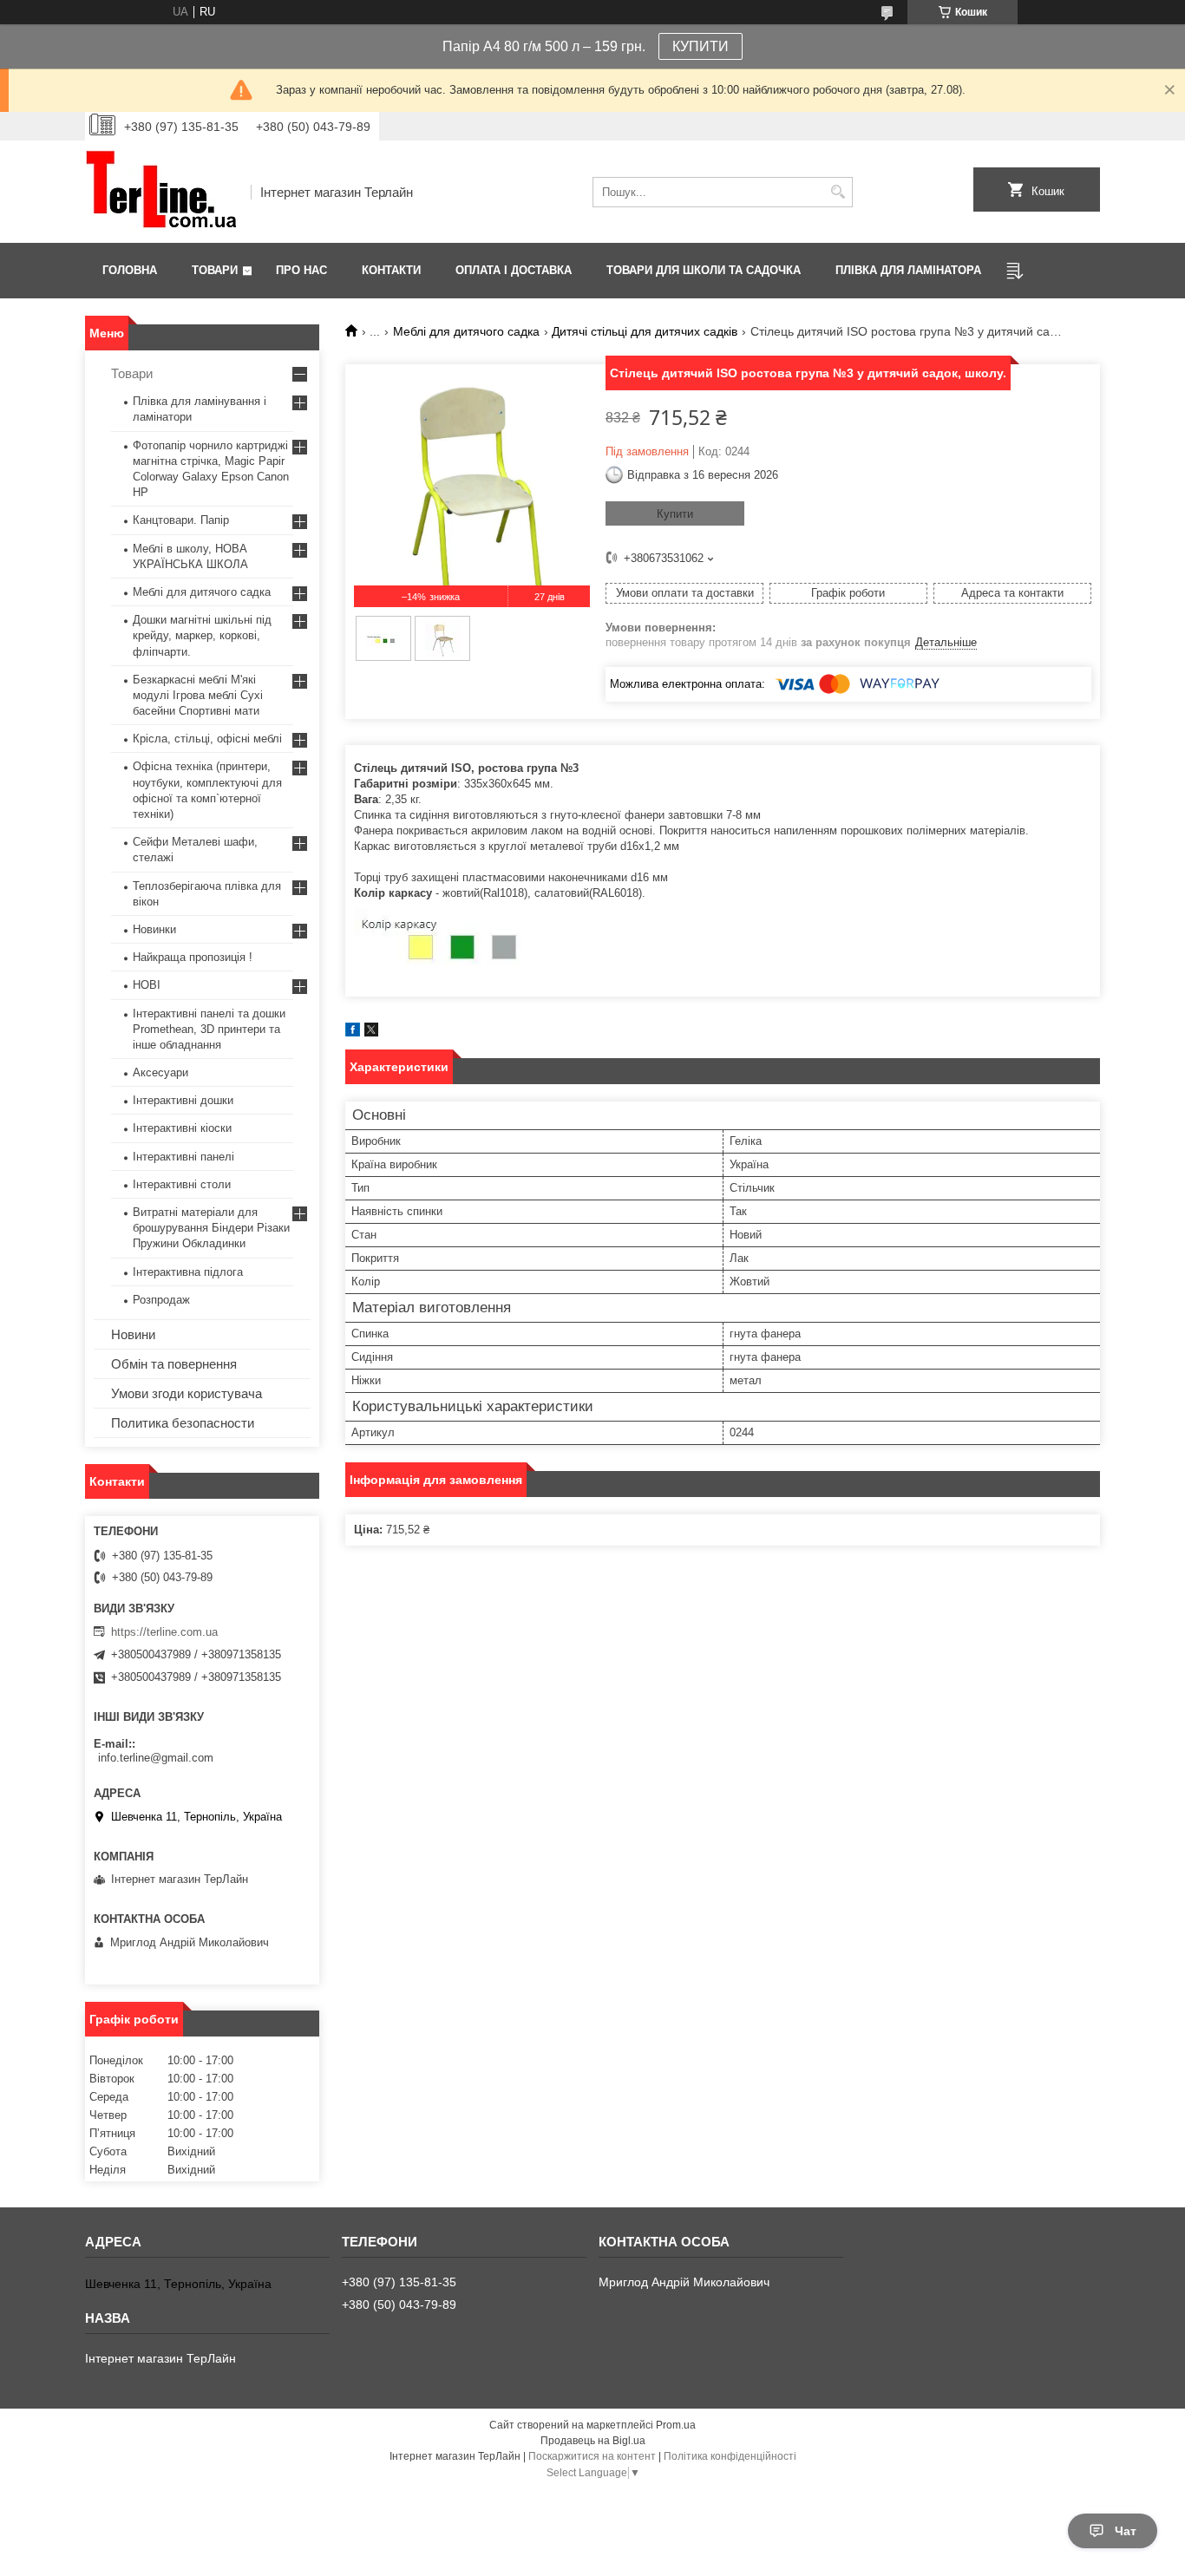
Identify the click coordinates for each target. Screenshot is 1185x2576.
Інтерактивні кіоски (182, 1128)
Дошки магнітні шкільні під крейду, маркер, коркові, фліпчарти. (202, 635)
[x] (371, 1033)
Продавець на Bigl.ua (593, 2441)
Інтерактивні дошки (183, 1100)
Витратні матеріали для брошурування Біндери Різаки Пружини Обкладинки (211, 1228)
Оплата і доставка (514, 270)
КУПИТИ (701, 46)
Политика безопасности (183, 1423)
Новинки (154, 929)
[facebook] (353, 1033)
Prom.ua (676, 2425)
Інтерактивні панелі (183, 1157)
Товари (215, 270)
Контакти (391, 270)
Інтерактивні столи (182, 1184)
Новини (133, 1334)
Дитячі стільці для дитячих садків (645, 331)
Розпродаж (161, 1300)
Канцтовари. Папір (181, 520)
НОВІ (147, 985)
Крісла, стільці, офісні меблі (207, 739)
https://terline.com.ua (164, 1632)
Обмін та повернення (174, 1364)
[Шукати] (838, 192)
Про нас (301, 270)
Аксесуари (160, 1072)
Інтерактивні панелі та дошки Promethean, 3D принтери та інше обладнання (209, 1029)
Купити (675, 514)
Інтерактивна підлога (188, 1272)
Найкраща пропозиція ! (193, 957)
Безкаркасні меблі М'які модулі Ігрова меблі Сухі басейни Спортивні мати (198, 695)
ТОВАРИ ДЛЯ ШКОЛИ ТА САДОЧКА (704, 270)
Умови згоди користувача (187, 1393)
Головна (130, 270)
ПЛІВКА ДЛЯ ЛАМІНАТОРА (908, 270)
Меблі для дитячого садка (466, 331)
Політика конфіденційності (730, 2456)
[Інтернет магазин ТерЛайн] (162, 192)
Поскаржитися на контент (592, 2456)
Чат (1126, 2531)
